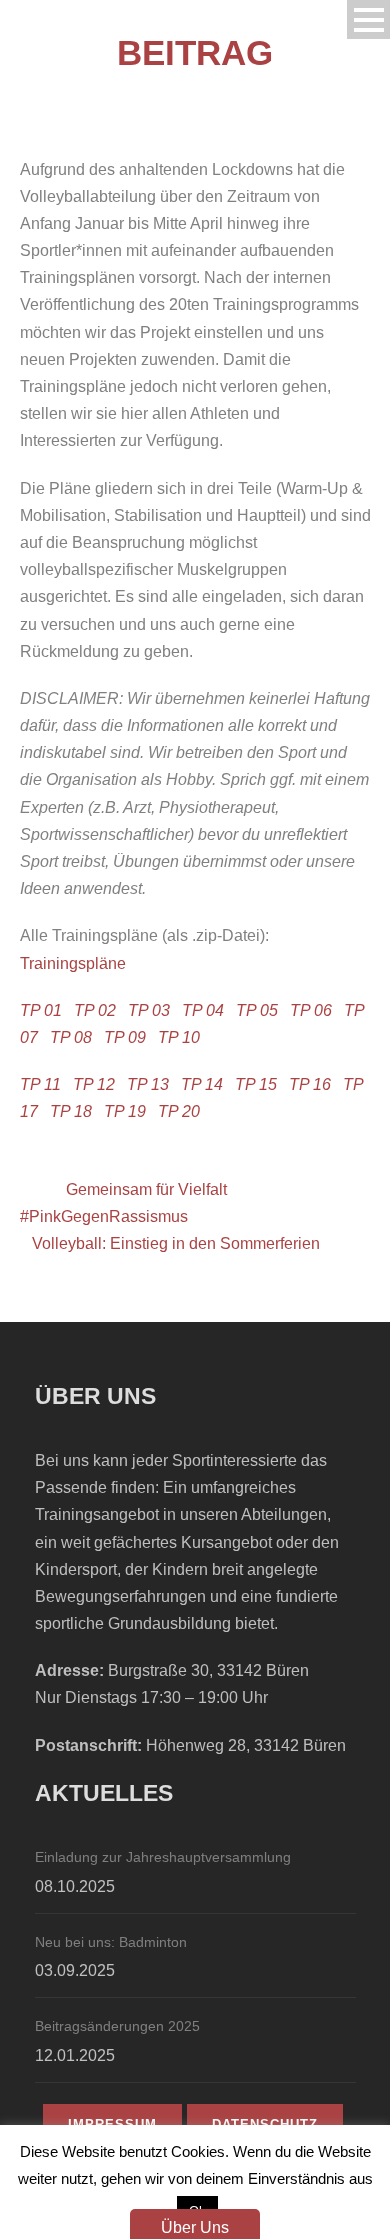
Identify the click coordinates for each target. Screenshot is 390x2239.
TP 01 (41, 1010)
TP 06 (311, 1010)
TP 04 (203, 1010)
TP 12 (94, 1084)
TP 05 (257, 1010)
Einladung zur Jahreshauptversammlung (163, 1857)
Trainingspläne (73, 963)
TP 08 (71, 1037)
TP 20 (179, 1111)
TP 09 (125, 1037)
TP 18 (71, 1111)
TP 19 (125, 1111)
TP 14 (202, 1084)
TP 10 (179, 1037)
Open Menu (368, 19)
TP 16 (310, 1084)
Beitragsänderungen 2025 (117, 2026)
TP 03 (149, 1010)
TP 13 (148, 1084)
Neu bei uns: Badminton (111, 1942)
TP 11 (40, 1084)
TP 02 (95, 1010)
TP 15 (256, 1084)
